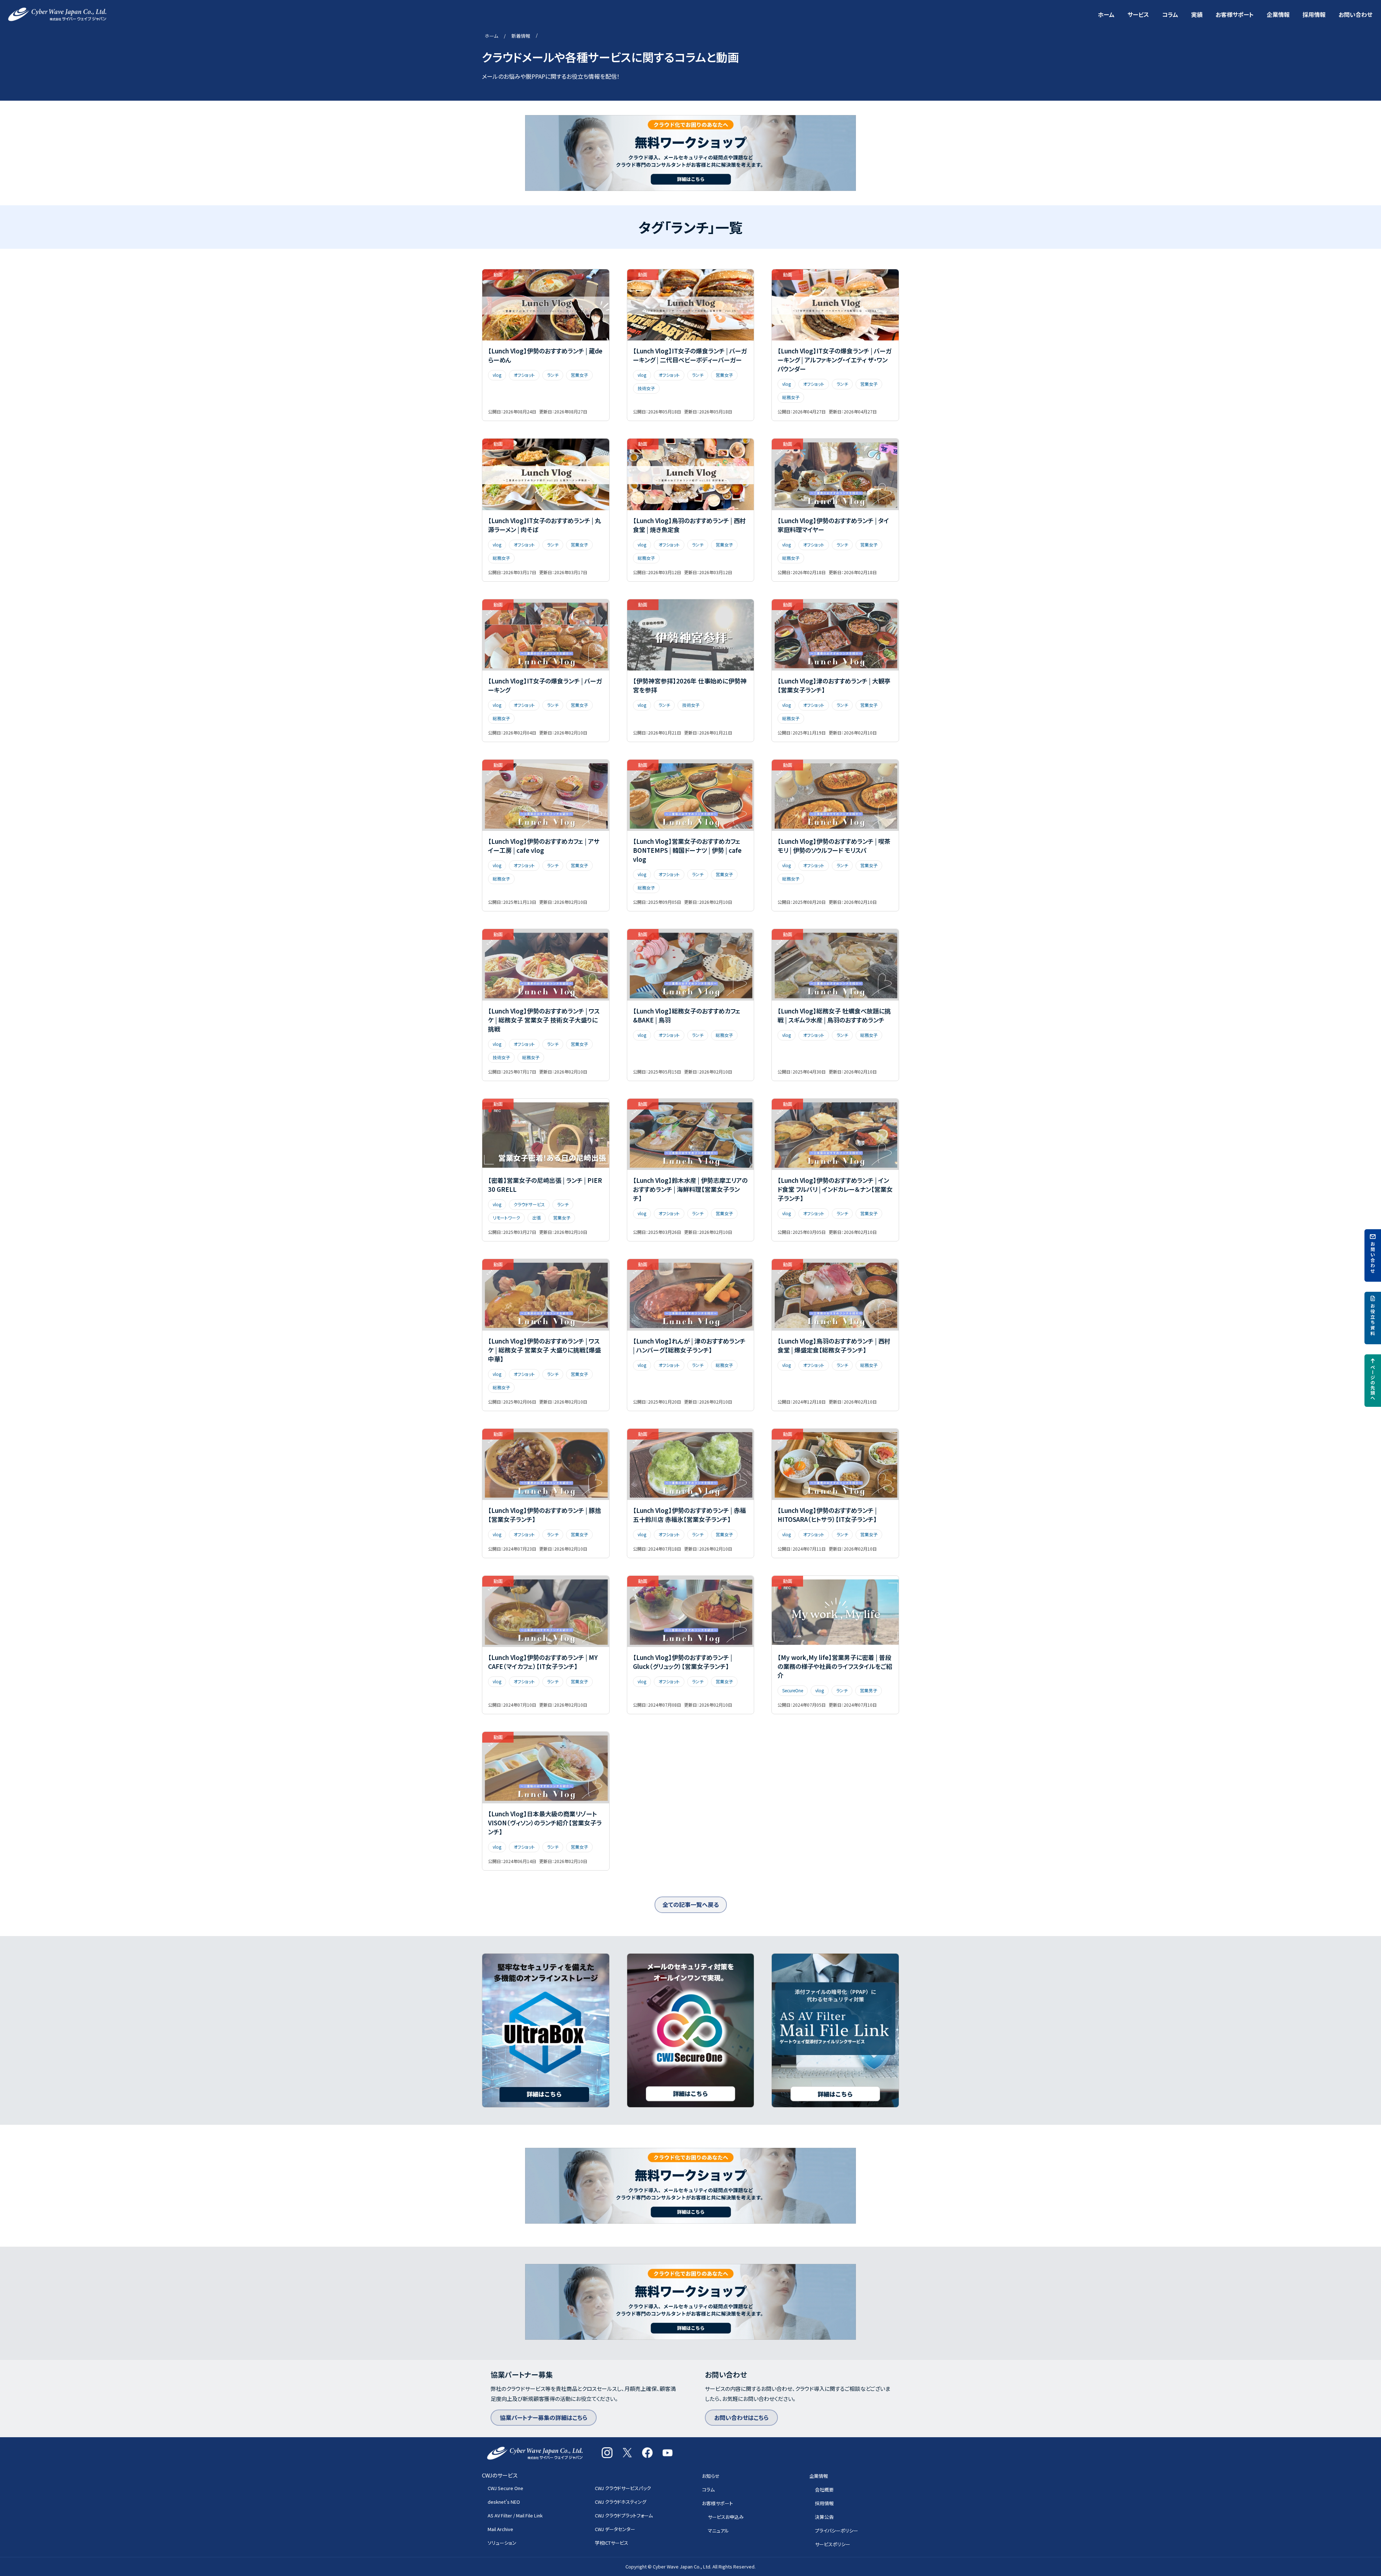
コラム (1170, 14)
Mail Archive (500, 2529)
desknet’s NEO (504, 2502)
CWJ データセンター (615, 2529)
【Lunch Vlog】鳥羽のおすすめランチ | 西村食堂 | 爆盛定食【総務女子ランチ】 (834, 1345)
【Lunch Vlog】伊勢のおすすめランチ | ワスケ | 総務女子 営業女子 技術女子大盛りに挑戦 (544, 1020)
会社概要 (824, 2490)
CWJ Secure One (505, 2488)
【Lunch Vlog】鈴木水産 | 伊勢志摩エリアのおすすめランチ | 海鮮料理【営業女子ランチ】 (690, 1189)
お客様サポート (1235, 14)
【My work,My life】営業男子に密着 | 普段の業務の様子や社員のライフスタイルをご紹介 (835, 1666)
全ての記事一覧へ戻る (691, 1904)
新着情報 (521, 36)
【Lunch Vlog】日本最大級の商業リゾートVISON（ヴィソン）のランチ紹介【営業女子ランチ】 (545, 1823)
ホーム (1106, 14)
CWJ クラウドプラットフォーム (624, 2515)
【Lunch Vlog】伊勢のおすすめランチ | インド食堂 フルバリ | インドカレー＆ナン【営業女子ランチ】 (835, 1189)
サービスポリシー (833, 2544)
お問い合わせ (1355, 14)
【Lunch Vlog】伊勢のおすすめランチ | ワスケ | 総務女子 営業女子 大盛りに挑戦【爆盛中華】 (544, 1350)
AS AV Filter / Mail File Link (515, 2515)
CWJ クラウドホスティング (621, 2502)
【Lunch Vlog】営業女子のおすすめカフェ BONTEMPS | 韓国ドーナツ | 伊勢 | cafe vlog (687, 850)
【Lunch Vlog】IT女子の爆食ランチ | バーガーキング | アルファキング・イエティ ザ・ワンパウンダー (835, 360)
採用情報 (1314, 14)
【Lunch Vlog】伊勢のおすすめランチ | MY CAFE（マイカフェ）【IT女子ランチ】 (543, 1662)
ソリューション (502, 2543)
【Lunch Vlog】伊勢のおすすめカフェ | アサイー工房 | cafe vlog (544, 846)
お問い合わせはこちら (741, 2417)
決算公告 (824, 2517)
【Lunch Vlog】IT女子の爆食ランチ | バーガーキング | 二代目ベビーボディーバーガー (690, 355)
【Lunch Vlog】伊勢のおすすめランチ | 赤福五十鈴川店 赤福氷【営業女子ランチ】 (689, 1515)
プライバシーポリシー (837, 2531)
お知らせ (711, 2476)
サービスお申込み (726, 2517)
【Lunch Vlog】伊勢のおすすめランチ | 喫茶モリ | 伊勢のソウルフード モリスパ (834, 846)
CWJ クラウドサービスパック (623, 2488)
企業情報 (1278, 14)
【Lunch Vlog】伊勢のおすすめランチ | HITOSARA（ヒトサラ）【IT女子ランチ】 (827, 1515)
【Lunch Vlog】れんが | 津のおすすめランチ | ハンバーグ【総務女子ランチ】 (689, 1345)
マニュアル (718, 2531)
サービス (1138, 14)
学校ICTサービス (612, 2543)
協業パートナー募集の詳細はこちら (544, 2417)
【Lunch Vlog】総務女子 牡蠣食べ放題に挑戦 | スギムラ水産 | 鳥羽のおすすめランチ (834, 1015)
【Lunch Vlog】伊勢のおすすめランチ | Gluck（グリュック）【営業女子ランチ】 (683, 1662)
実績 (1197, 14)
